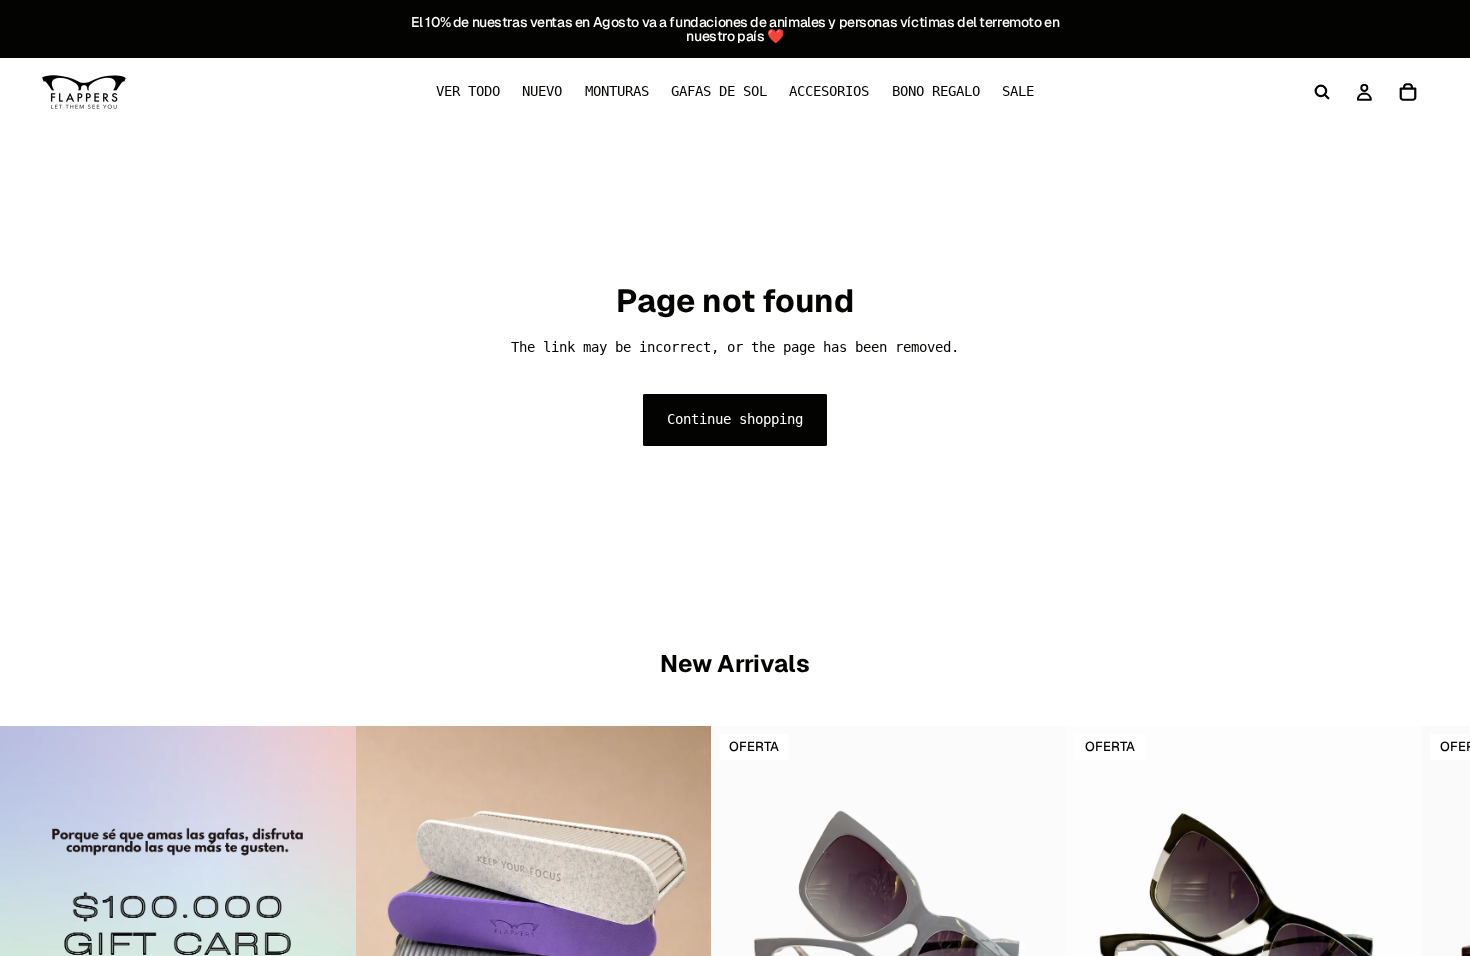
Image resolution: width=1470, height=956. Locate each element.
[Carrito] (1408, 92)
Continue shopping (735, 419)
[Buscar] (1322, 92)
